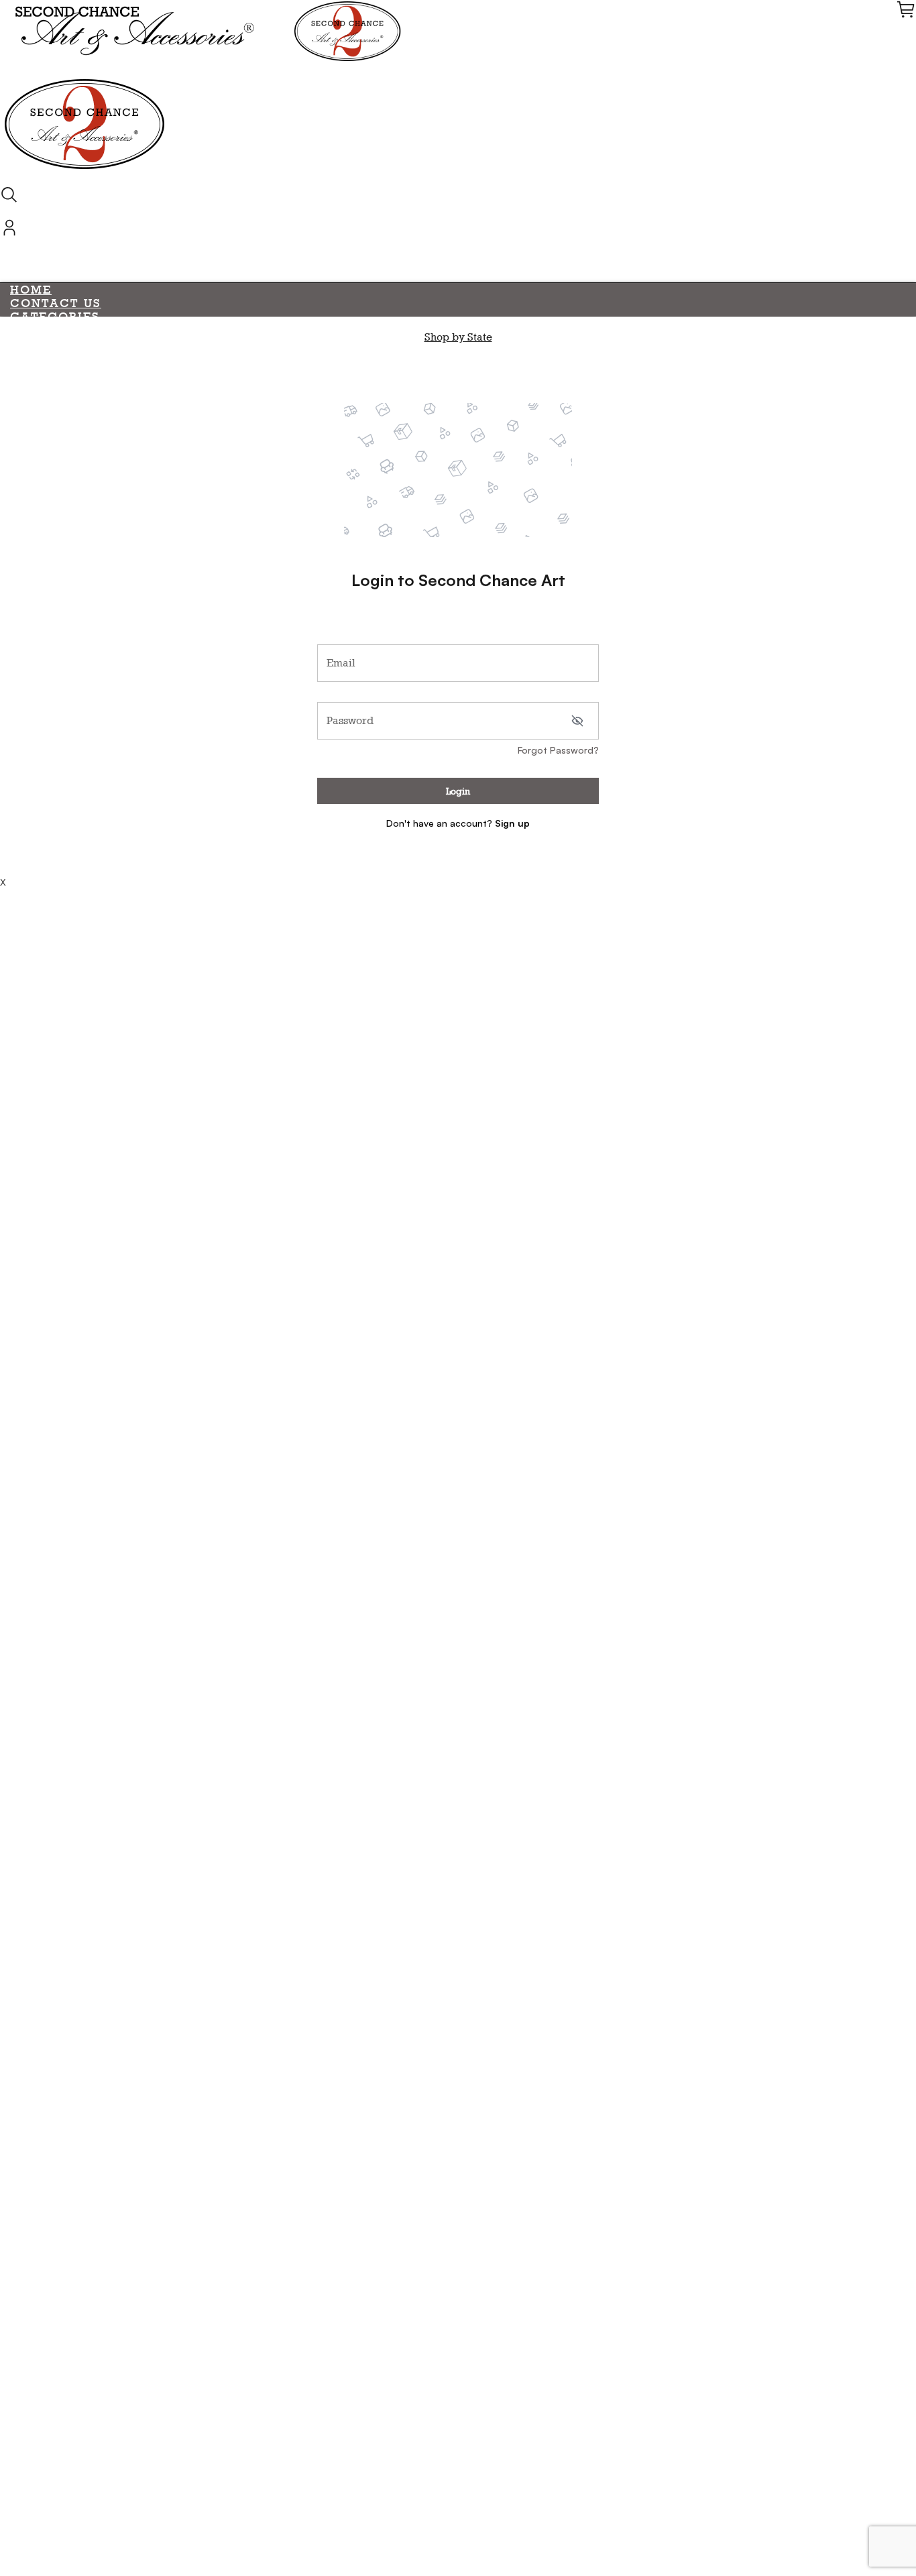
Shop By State (64, 871)
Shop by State (458, 337)
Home (31, 290)
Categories (55, 316)
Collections (59, 565)
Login (458, 791)
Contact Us (56, 303)
